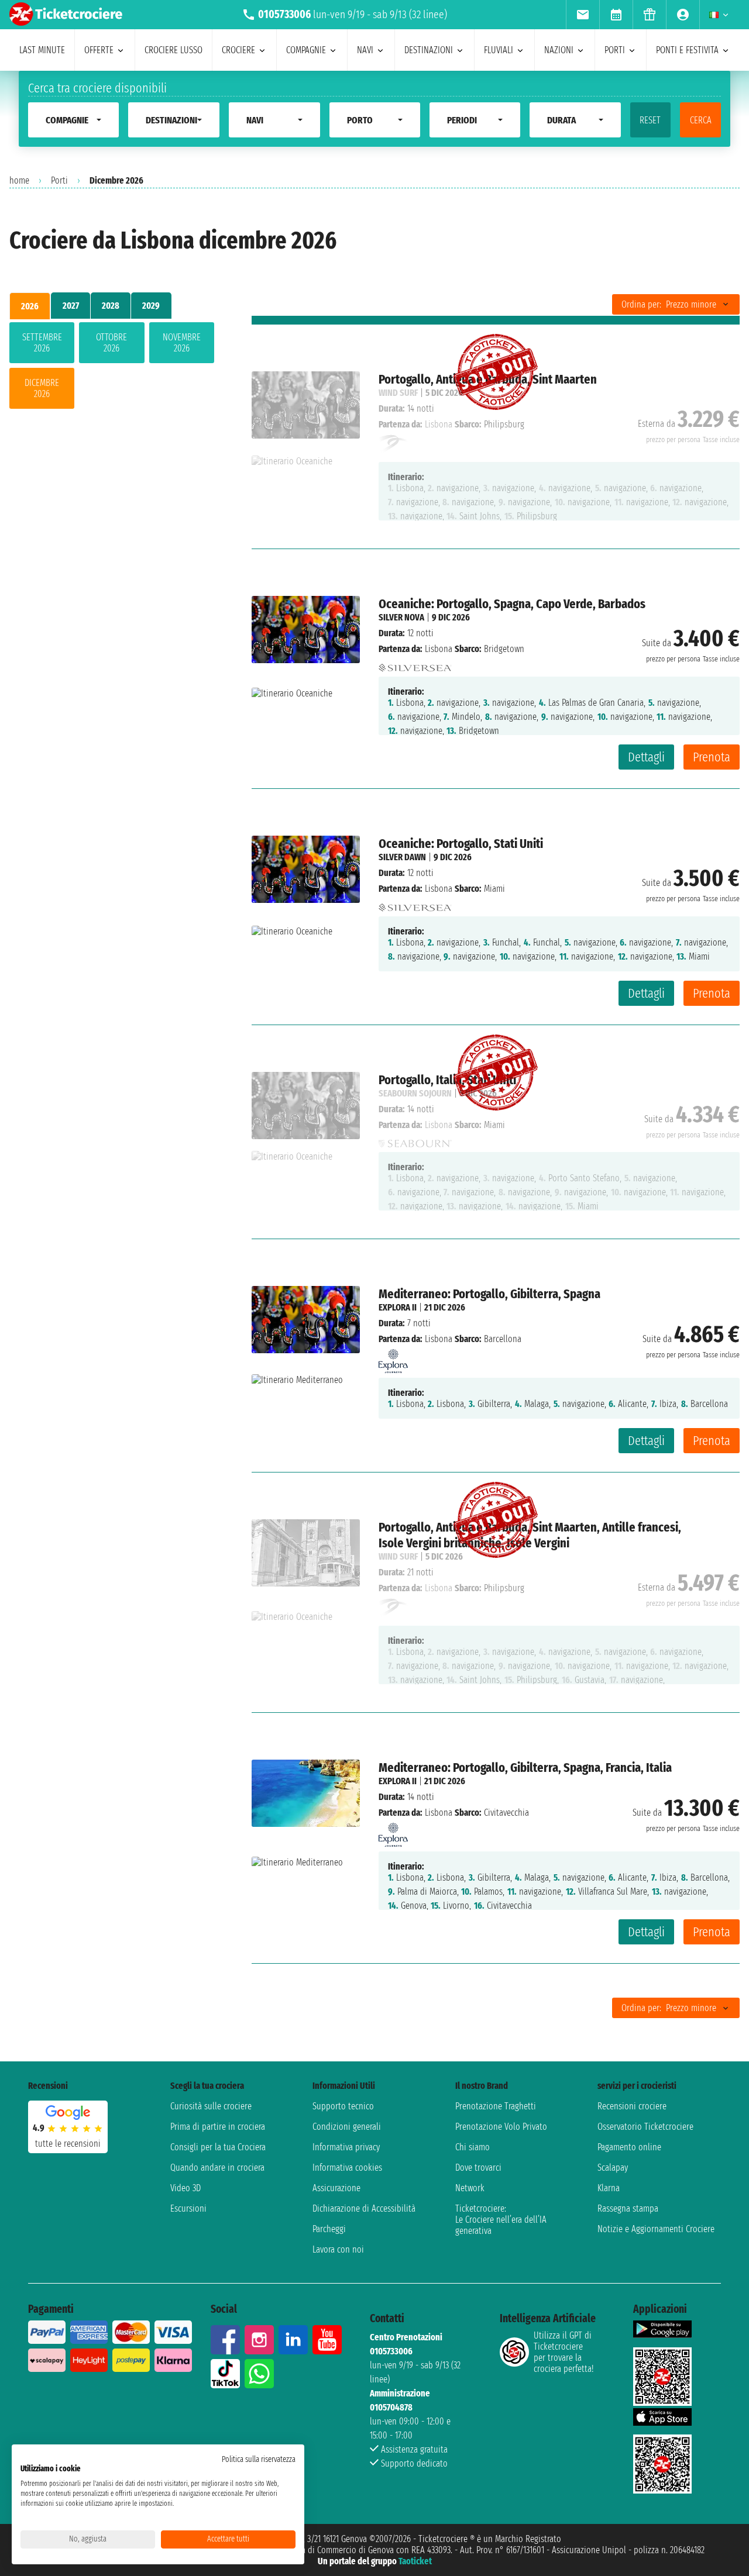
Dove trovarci (478, 2168)
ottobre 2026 (111, 343)
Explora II (398, 1307)
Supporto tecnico (343, 2106)
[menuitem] (583, 15)
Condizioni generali (347, 2127)
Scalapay (613, 2168)
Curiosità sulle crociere (211, 2106)
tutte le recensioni (68, 2144)
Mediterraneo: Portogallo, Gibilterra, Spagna (489, 1294)
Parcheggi (329, 2229)
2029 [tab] (151, 306)
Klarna (609, 2188)
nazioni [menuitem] (559, 50)
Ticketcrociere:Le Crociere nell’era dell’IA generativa (501, 2220)
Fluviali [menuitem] (499, 50)
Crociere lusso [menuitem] (173, 50)
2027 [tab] (71, 306)
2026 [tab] (30, 306)
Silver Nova (401, 617)
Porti (59, 180)
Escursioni (188, 2208)
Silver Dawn (402, 857)
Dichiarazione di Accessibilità (364, 2208)
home (19, 180)
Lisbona (439, 649)
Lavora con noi (338, 2249)
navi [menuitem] (365, 50)
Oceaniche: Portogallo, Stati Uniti (461, 844)
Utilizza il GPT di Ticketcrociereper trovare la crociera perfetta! (564, 2352)
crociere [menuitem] (238, 50)
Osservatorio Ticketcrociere (645, 2127)
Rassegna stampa (628, 2208)
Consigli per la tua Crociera (218, 2147)
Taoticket (415, 2561)
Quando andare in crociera (217, 2168)
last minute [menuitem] (42, 50)
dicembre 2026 (42, 388)
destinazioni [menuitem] (429, 50)
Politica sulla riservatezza (259, 2459)
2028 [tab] (111, 306)
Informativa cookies (347, 2168)
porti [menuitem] (615, 50)
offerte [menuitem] (99, 50)
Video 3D (185, 2188)
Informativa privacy (346, 2147)
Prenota (712, 757)
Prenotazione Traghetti (496, 2106)
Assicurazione (336, 2188)
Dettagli (646, 757)
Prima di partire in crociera (218, 2127)
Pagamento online (629, 2147)
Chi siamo (473, 2147)
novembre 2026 (182, 343)
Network (470, 2188)
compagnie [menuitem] (306, 50)
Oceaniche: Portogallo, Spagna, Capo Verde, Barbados (512, 604)
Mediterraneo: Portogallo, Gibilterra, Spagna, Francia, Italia (525, 1768)
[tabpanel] (112, 368)
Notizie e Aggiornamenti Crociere (656, 2229)
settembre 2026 (42, 343)
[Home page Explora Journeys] (393, 1358)
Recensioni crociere (632, 2106)
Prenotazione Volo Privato (501, 2127)
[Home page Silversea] (415, 665)
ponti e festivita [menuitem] (687, 50)
